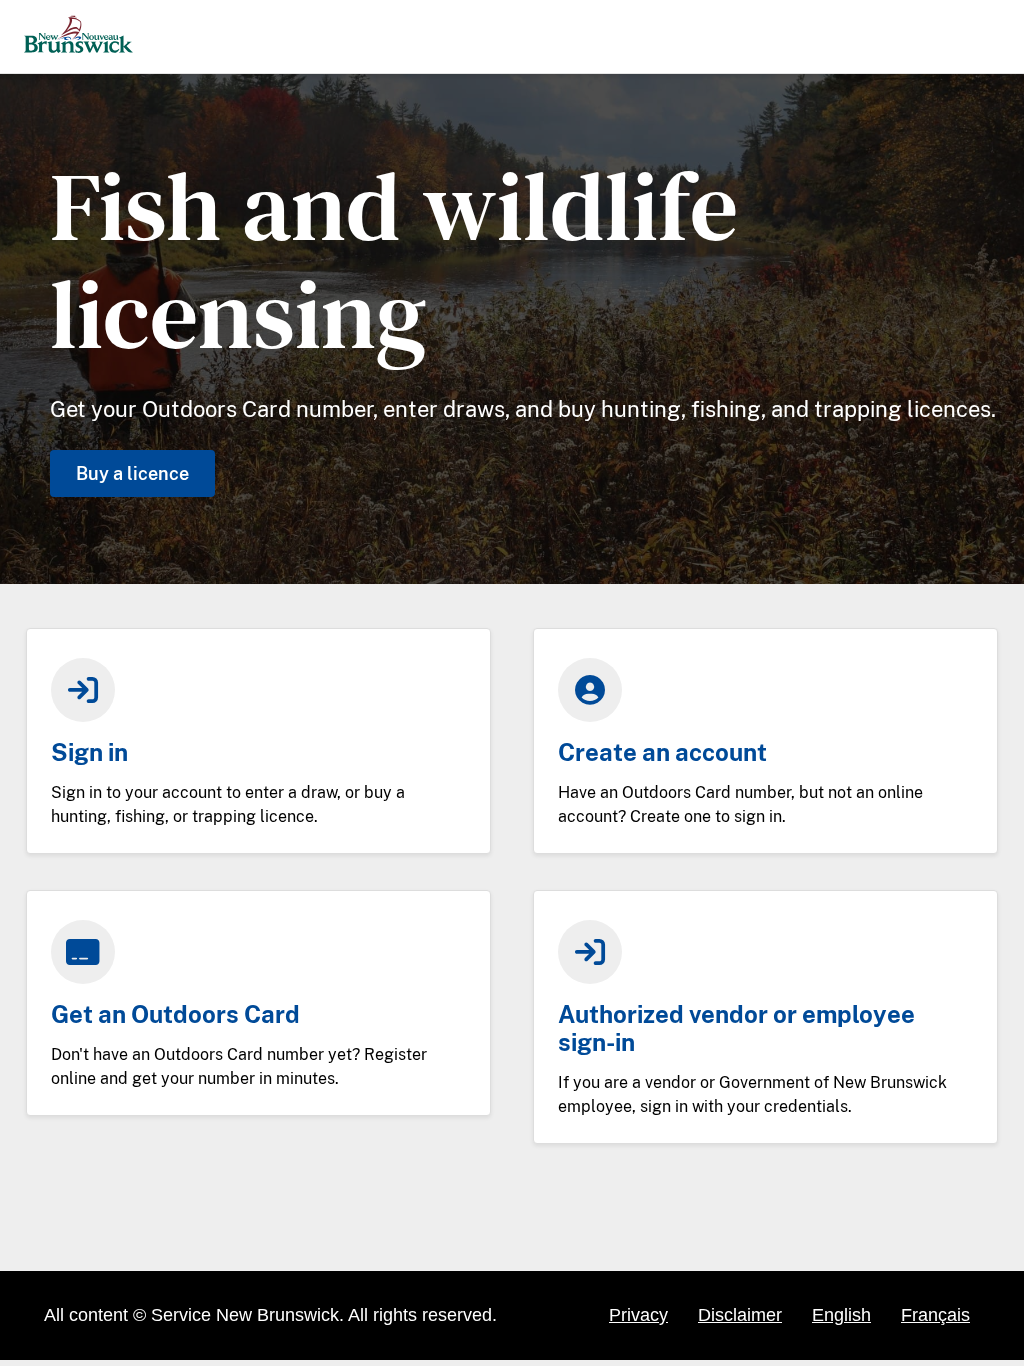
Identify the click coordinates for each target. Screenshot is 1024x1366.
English (841, 1315)
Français (935, 1315)
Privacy (638, 1315)
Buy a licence (132, 473)
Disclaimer (740, 1315)
